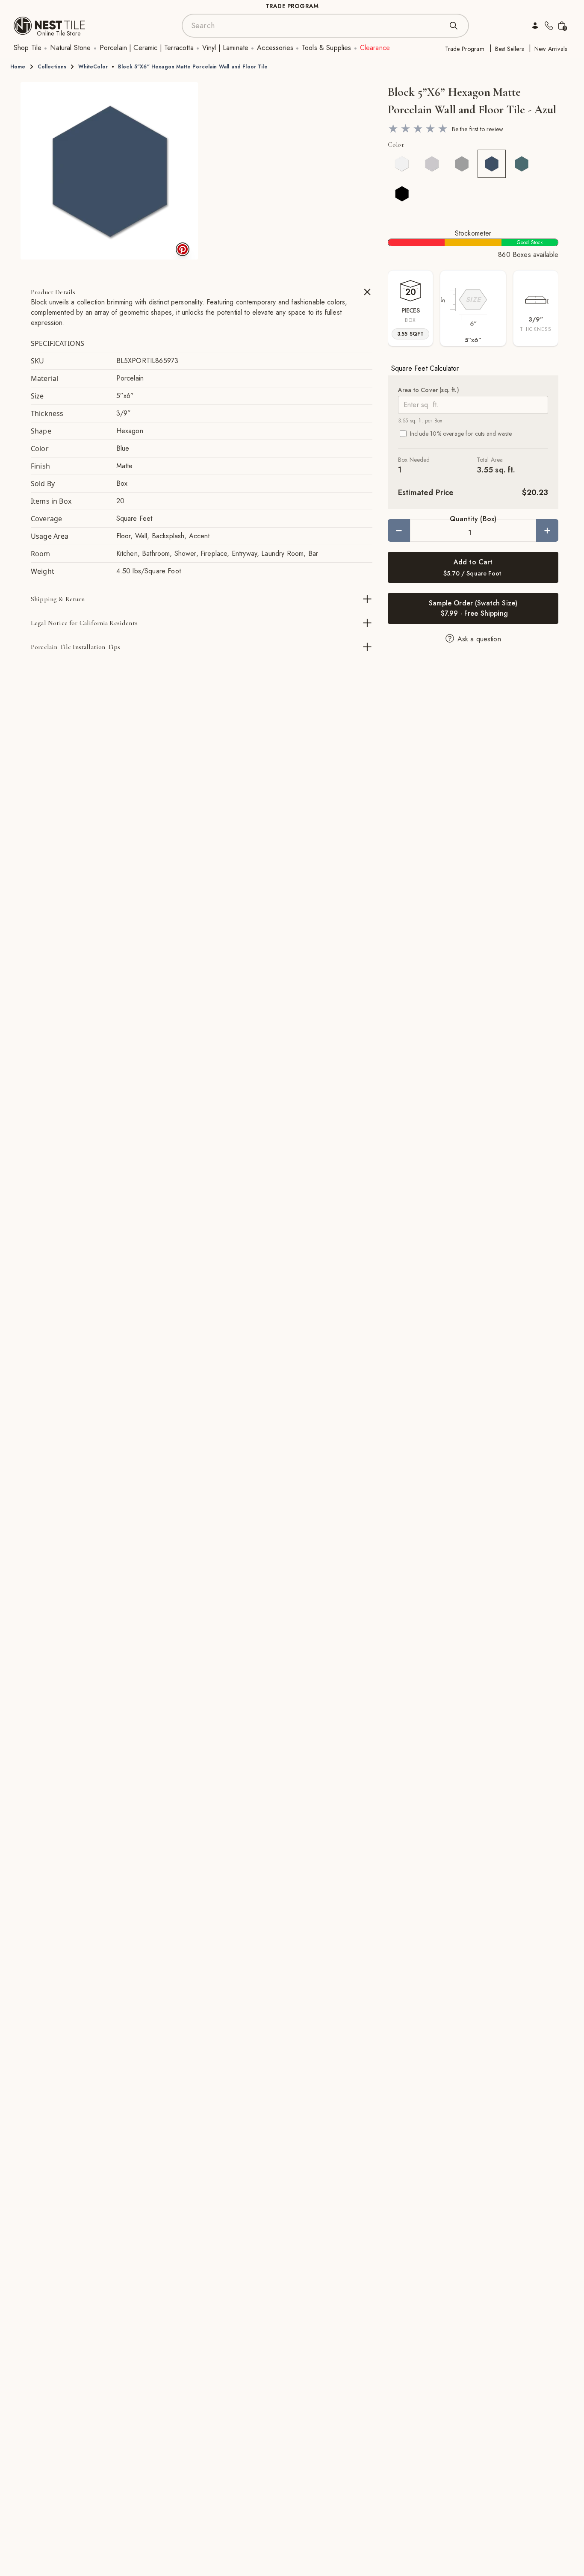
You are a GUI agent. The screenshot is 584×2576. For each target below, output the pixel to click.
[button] (109, 171)
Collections (52, 67)
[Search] (454, 26)
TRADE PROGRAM (292, 6)
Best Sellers (509, 49)
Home (18, 67)
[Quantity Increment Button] (547, 530)
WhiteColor (93, 67)
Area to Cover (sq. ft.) (429, 390)
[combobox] (317, 26)
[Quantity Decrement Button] (399, 530)
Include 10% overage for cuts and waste (461, 434)
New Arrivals (551, 49)
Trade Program (465, 49)
